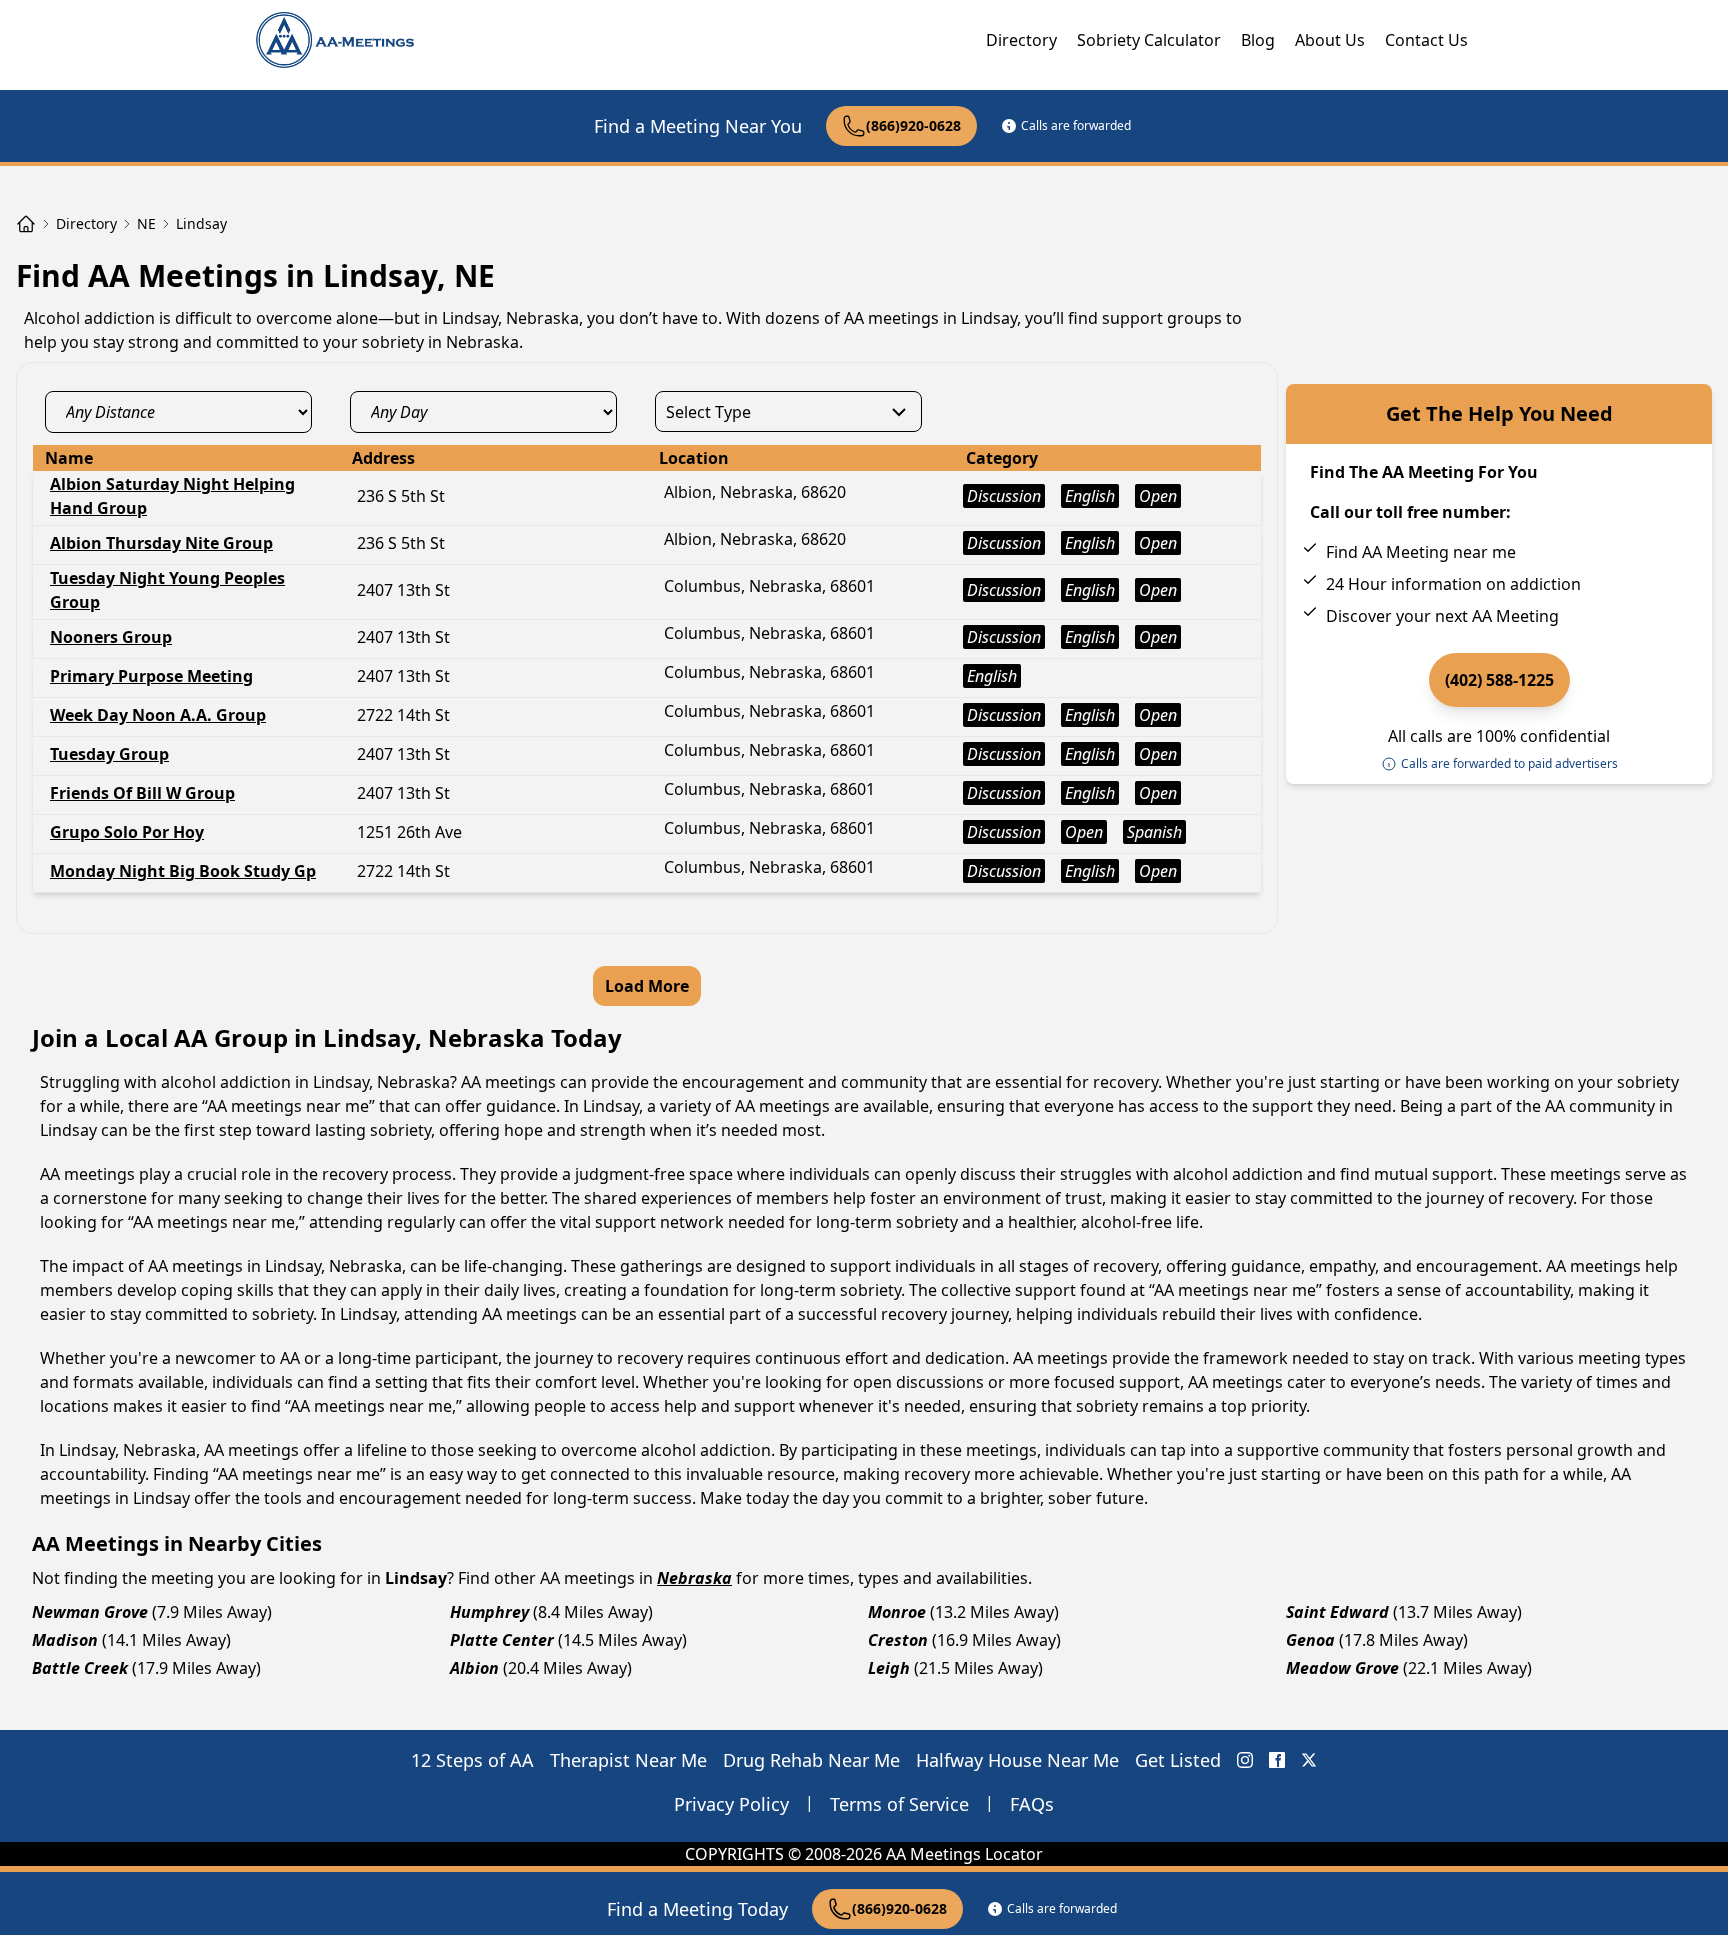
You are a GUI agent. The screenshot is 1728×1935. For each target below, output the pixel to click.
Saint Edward (1337, 1612)
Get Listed (1178, 1760)
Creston (898, 1640)
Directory (1021, 40)
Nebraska (694, 1578)
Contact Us (1426, 40)
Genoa (1310, 1640)
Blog (1258, 40)
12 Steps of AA (472, 1760)
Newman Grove (90, 1612)
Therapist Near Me (628, 1760)
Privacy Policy (731, 1804)
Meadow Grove (1342, 1668)
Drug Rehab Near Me (811, 1760)
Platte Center (502, 1640)
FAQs (1032, 1804)
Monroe (897, 1612)
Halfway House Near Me (1017, 1760)
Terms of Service (899, 1804)
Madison (65, 1640)
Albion (474, 1668)
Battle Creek (80, 1668)
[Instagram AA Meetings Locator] (1245, 1760)
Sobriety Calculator (1149, 40)
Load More (647, 986)
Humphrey (489, 1612)
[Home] (26, 224)
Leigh (889, 1668)
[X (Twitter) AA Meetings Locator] (1309, 1760)
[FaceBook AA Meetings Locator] (1277, 1760)
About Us (1330, 40)
